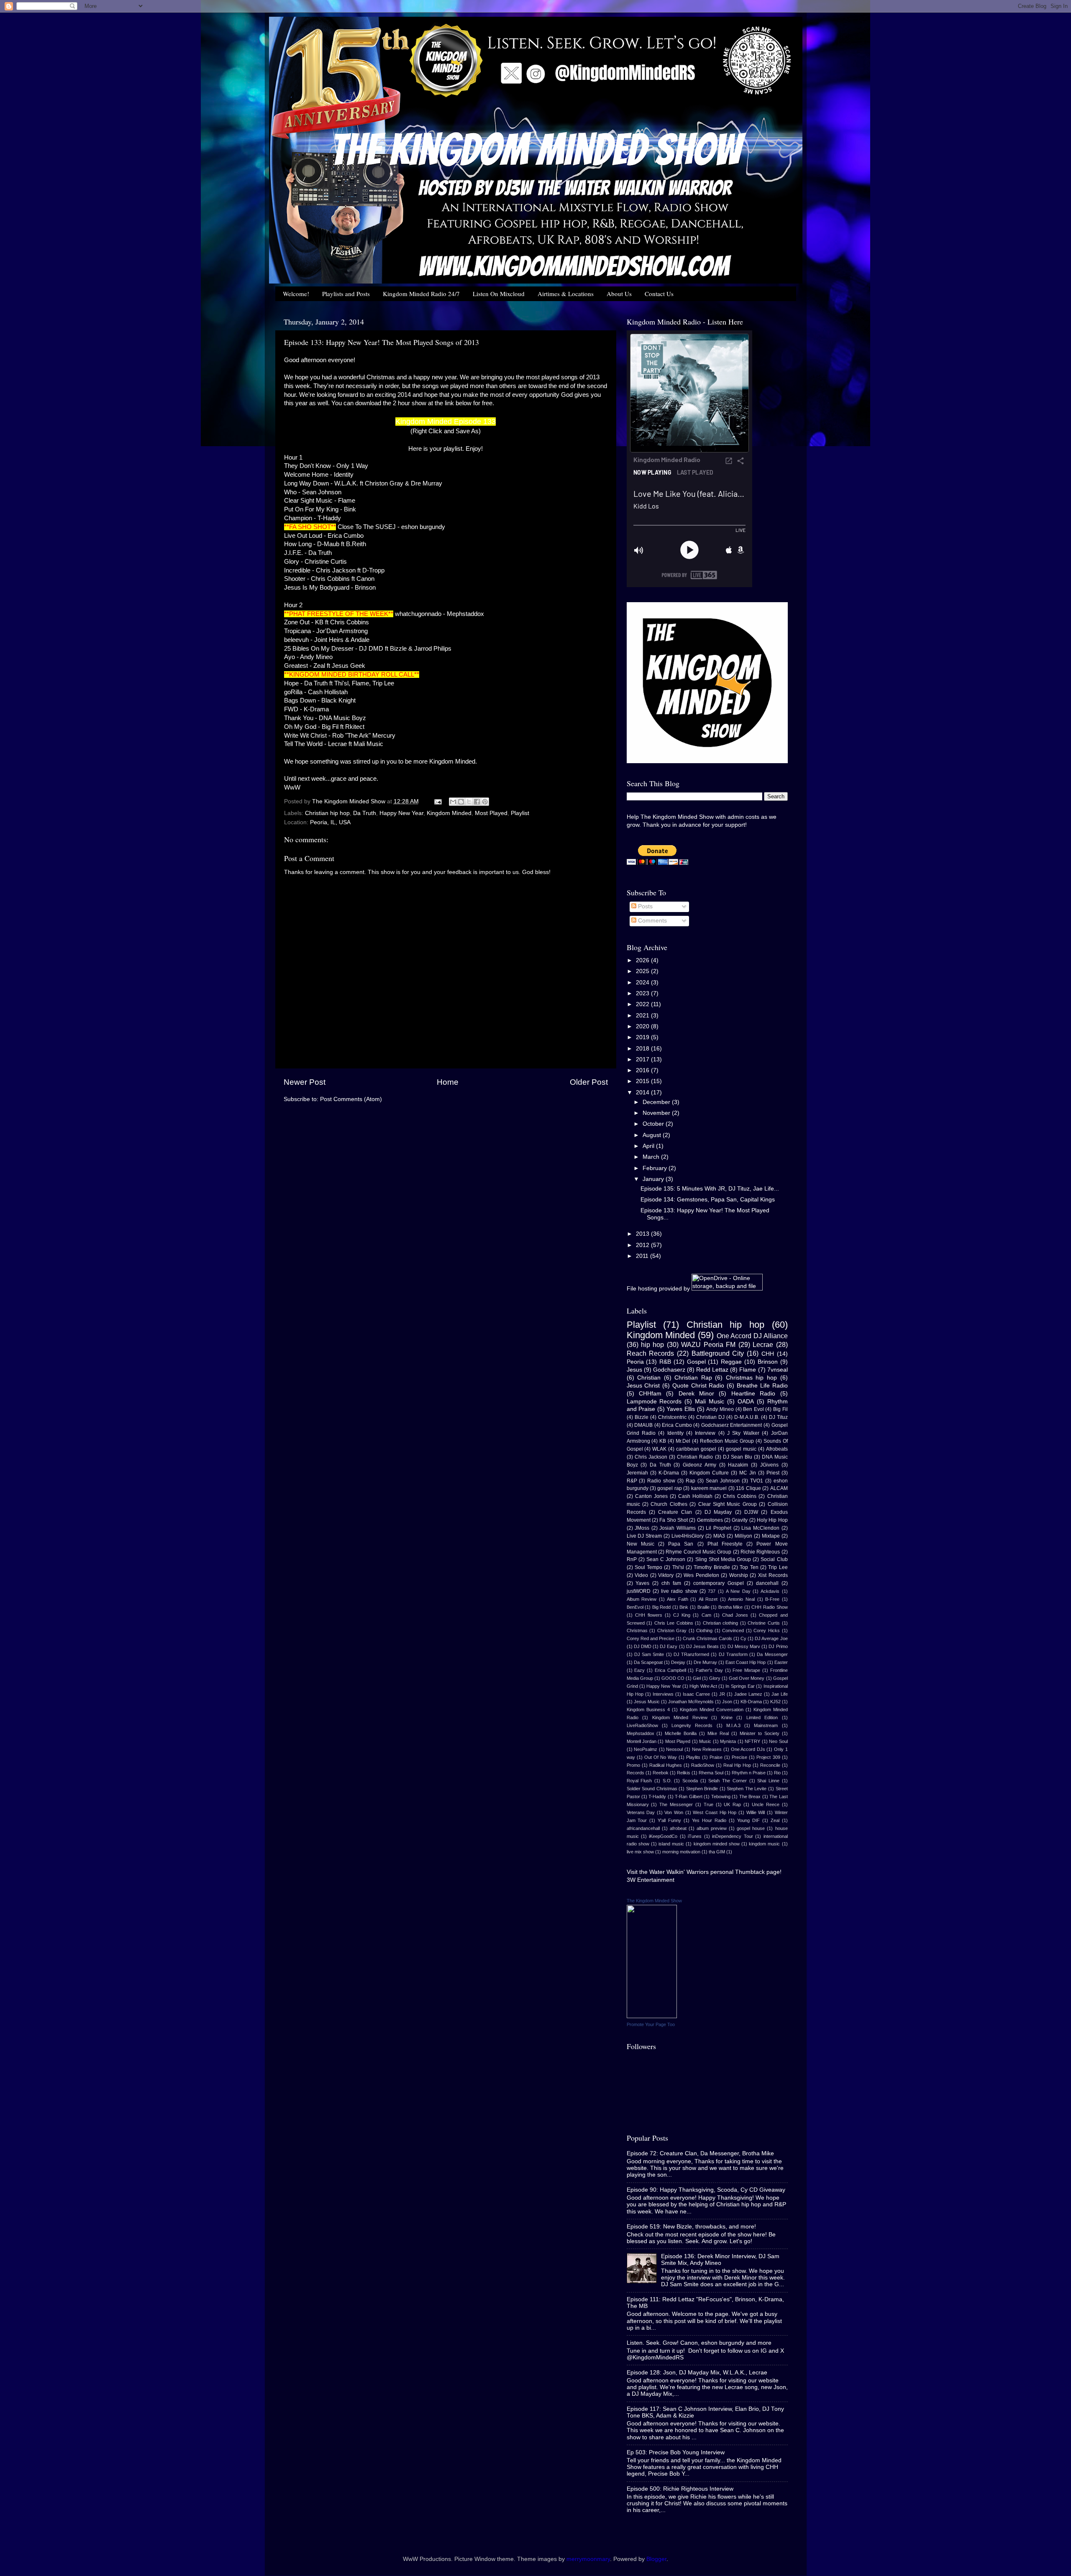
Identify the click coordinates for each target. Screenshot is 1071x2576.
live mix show (640, 1852)
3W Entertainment (651, 1880)
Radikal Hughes (666, 1765)
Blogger (656, 2559)
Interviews (663, 1694)
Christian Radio (695, 1457)
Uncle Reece (766, 1804)
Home (448, 1082)
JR (722, 1694)
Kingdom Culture (709, 1473)
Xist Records (773, 1575)
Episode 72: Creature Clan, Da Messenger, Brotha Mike (700, 2153)
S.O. (667, 1781)
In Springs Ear (740, 1686)
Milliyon (743, 1536)
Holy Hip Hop (772, 1520)
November (657, 1113)
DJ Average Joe (771, 1638)
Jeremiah (637, 1473)
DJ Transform (733, 1654)
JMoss (642, 1528)
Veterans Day (641, 1812)
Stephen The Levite (747, 1789)
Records (635, 1773)
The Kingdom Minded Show (654, 1901)
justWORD (639, 1591)
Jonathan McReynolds (691, 1702)
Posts (644, 906)
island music (671, 1844)
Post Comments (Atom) (351, 1099)
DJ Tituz (778, 1417)
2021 (643, 1016)
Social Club (774, 1559)
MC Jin (748, 1473)
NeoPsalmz (646, 1749)
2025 (643, 971)
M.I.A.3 (733, 1725)
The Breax (750, 1797)
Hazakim (738, 1465)
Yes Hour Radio (709, 1820)
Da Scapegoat (648, 1662)
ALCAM (779, 1488)
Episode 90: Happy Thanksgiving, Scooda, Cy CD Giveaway (706, 2190)
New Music (641, 1544)
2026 (643, 960)
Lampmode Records (654, 1402)
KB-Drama (751, 1702)
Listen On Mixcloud (499, 294)
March (652, 1157)
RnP (632, 1559)
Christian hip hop (327, 813)
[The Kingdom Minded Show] (652, 2016)
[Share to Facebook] (477, 802)
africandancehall (643, 1828)
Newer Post (305, 1082)
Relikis (684, 1773)
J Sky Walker (743, 1433)
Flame (748, 1370)
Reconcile (770, 1765)
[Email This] (453, 802)
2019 (643, 1037)
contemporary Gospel (719, 1583)
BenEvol (635, 1607)
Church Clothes (669, 1504)
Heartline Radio (753, 1394)
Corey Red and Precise (651, 1638)
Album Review (642, 1599)
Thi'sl (678, 1567)
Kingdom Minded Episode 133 (446, 422)
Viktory (666, 1575)
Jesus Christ (643, 1386)
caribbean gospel (696, 1449)
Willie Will (756, 1812)
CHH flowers (649, 1615)
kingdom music (764, 1844)
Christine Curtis (764, 1623)
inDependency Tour (732, 1836)
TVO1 (757, 1481)
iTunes (695, 1836)
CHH (768, 1354)
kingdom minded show (717, 1844)
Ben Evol (753, 1409)
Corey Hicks (767, 1630)
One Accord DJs (748, 1749)
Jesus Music (647, 1702)
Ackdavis (770, 1591)
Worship (739, 1575)
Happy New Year (401, 813)
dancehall (767, 1583)
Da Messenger (772, 1654)
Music (705, 1741)
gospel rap (669, 1488)
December (657, 1102)
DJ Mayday (718, 1512)
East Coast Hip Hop (746, 1662)
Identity (675, 1433)
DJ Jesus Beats (702, 1646)
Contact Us (659, 294)
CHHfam (650, 1394)
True (708, 1804)
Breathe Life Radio (762, 1386)
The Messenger (676, 1804)
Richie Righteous (760, 1552)
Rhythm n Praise (749, 1773)
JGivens (769, 1465)
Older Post (589, 1082)
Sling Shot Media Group (723, 1559)
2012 (643, 1245)
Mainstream (766, 1725)
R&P (632, 1481)
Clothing (704, 1630)
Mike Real (718, 1733)
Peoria (635, 1362)
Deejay (678, 1662)
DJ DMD (643, 1646)
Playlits (693, 1757)
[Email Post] (438, 801)
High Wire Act (703, 1686)
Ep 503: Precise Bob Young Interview (676, 2452)
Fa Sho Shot (674, 1520)
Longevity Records (692, 1725)
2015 (643, 1081)
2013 (643, 1234)
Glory (715, 1678)
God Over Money (747, 1678)
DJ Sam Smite (649, 1654)
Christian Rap (693, 1378)
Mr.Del (683, 1441)
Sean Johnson (723, 1481)
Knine (727, 1717)
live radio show (679, 1591)
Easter (781, 1662)
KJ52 (775, 1702)
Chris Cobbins (740, 1496)
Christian (649, 1378)
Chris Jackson (651, 1457)
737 (712, 1591)
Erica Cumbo (677, 1425)
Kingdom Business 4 (648, 1710)
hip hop (652, 1344)
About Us (619, 294)
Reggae (731, 1362)
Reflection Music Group (727, 1441)
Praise (716, 1757)
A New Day (738, 1591)
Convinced (733, 1630)
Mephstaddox (641, 1733)
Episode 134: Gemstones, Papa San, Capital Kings (708, 1200)
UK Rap (732, 1804)
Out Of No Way (661, 1757)
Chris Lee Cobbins (674, 1623)
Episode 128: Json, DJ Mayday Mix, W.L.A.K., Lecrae (697, 2373)
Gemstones (710, 1520)
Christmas (637, 1630)
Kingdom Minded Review (680, 1717)
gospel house (751, 1828)
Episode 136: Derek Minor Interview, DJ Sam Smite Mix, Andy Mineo (720, 2260)
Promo (633, 1765)
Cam (706, 1615)
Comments (652, 921)
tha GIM (717, 1852)
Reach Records (651, 1353)
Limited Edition (762, 1717)
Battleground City (718, 1353)
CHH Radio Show (769, 1607)
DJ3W (751, 1512)
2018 (643, 1049)
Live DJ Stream (644, 1536)
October (654, 1124)
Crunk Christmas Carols (707, 1638)
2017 (643, 1059)
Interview (705, 1433)
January (654, 1179)
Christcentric (672, 1417)
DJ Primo (778, 1646)
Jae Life (780, 1694)
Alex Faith (678, 1599)
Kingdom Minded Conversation (712, 1710)
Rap (691, 1481)
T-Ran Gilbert (688, 1797)
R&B (665, 1362)
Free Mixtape (746, 1670)
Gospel (696, 1362)
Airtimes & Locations (566, 294)
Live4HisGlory (688, 1536)
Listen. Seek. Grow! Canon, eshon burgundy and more (699, 2343)
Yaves (642, 1583)
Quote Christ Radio (698, 1386)
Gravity (740, 1520)
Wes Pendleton (701, 1575)
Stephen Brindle (702, 1789)
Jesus (634, 1370)
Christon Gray (672, 1630)
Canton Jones (651, 1496)
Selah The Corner (727, 1781)
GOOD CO (673, 1678)
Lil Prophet (719, 1528)
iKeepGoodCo (663, 1836)
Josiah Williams (678, 1528)
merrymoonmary (588, 2559)
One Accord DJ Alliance (752, 1336)
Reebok (661, 1773)
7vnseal (778, 1370)
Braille (703, 1607)
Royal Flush (639, 1781)
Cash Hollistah (695, 1496)
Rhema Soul (711, 1773)
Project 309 (768, 1757)
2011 (643, 1256)
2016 (643, 1070)
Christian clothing (721, 1623)
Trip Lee (778, 1567)
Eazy (639, 1670)
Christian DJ (710, 1417)
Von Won (674, 1812)
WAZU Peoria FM (708, 1344)
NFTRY (752, 1741)
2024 (643, 983)
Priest (773, 1473)
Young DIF (748, 1820)
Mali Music (710, 1402)
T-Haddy (657, 1797)
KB (663, 1441)
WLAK (659, 1449)
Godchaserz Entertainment (732, 1425)
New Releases (707, 1749)
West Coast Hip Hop (715, 1812)
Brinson (768, 1362)
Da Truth (365, 813)
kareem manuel (709, 1488)
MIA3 (719, 1536)
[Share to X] (469, 802)
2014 (643, 1092)
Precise (739, 1757)
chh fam (671, 1583)
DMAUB (643, 1425)
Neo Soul (778, 1741)
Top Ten (749, 1567)
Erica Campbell (670, 1670)
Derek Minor (696, 1394)
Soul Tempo (648, 1567)
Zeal (775, 1820)
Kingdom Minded (449, 813)
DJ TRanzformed (691, 1654)
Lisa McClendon (760, 1528)
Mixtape (771, 1536)
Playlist (520, 813)
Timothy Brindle (712, 1567)
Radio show (661, 1481)
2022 (643, 1004)
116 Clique (748, 1488)
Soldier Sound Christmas (652, 1789)
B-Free (772, 1599)
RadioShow (703, 1765)
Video (641, 1575)
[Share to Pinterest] (485, 802)
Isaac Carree (696, 1694)
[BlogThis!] (461, 802)
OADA (746, 1402)
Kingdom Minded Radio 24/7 (421, 294)
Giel (697, 1678)
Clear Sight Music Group (728, 1504)
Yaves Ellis (681, 1409)
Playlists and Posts (346, 294)
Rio (777, 1773)
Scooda (690, 1781)
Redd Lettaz (712, 1370)
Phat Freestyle (725, 1544)
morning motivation (681, 1852)
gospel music (741, 1449)
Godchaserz (669, 1370)
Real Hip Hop (737, 1765)
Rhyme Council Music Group (698, 1552)
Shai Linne (768, 1781)
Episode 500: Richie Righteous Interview (680, 2489)
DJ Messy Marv (744, 1646)
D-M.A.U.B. (747, 1417)
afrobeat (678, 1828)
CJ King (682, 1615)
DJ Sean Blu (738, 1457)
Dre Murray (705, 1662)
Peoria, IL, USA (330, 822)
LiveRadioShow (642, 1725)
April (649, 1146)
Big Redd (662, 1607)
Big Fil (780, 1409)
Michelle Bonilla (681, 1733)
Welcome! (296, 294)
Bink (684, 1607)
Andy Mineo (720, 1409)
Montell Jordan (642, 1741)
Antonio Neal (741, 1599)
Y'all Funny (669, 1820)
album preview (712, 1828)
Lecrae (763, 1344)
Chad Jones (735, 1615)
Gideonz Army (699, 1465)
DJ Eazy (669, 1646)
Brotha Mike (731, 1607)
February (656, 1168)
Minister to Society (760, 1733)
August (653, 1135)
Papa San (681, 1544)
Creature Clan (675, 1512)
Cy (743, 1638)
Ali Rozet (708, 1599)
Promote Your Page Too (651, 2024)
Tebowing (721, 1797)
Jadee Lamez (748, 1694)
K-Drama (669, 1473)
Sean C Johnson (666, 1559)
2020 (643, 1026)
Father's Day (709, 1670)
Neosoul (674, 1749)
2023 (643, 993)
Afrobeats (777, 1449)
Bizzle (642, 1417)
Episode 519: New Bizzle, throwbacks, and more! (691, 2227)
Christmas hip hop (751, 1378)
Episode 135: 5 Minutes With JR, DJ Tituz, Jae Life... (710, 1189)
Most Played (491, 813)
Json (727, 1702)
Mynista (728, 1741)
